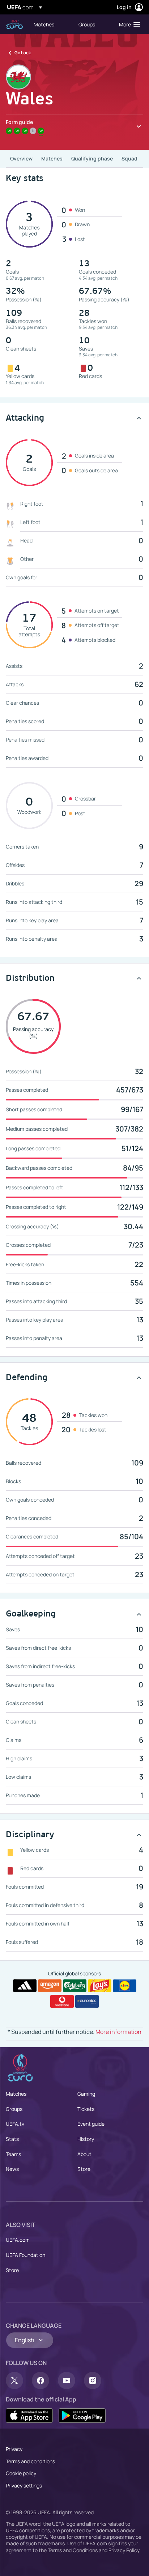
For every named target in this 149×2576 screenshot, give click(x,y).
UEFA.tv (15, 2124)
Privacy (14, 2449)
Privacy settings (24, 2485)
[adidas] (25, 1986)
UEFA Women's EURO (14, 24)
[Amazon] (50, 1986)
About (84, 2154)
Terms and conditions (30, 2461)
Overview (21, 158)
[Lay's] (100, 1986)
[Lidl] (125, 1986)
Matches (52, 158)
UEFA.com (18, 2240)
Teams (13, 2154)
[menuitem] (50, 24)
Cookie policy (21, 2473)
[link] (44, 24)
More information (118, 2032)
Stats (12, 2139)
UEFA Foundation (25, 2255)
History (86, 2139)
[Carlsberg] (75, 1986)
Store (84, 2169)
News (12, 2169)
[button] (128, 24)
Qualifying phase (92, 158)
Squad (129, 158)
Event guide (91, 2124)
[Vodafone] (62, 2001)
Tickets (86, 2109)
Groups (14, 2109)
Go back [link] (23, 53)
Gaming (86, 2094)
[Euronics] (87, 2001)
